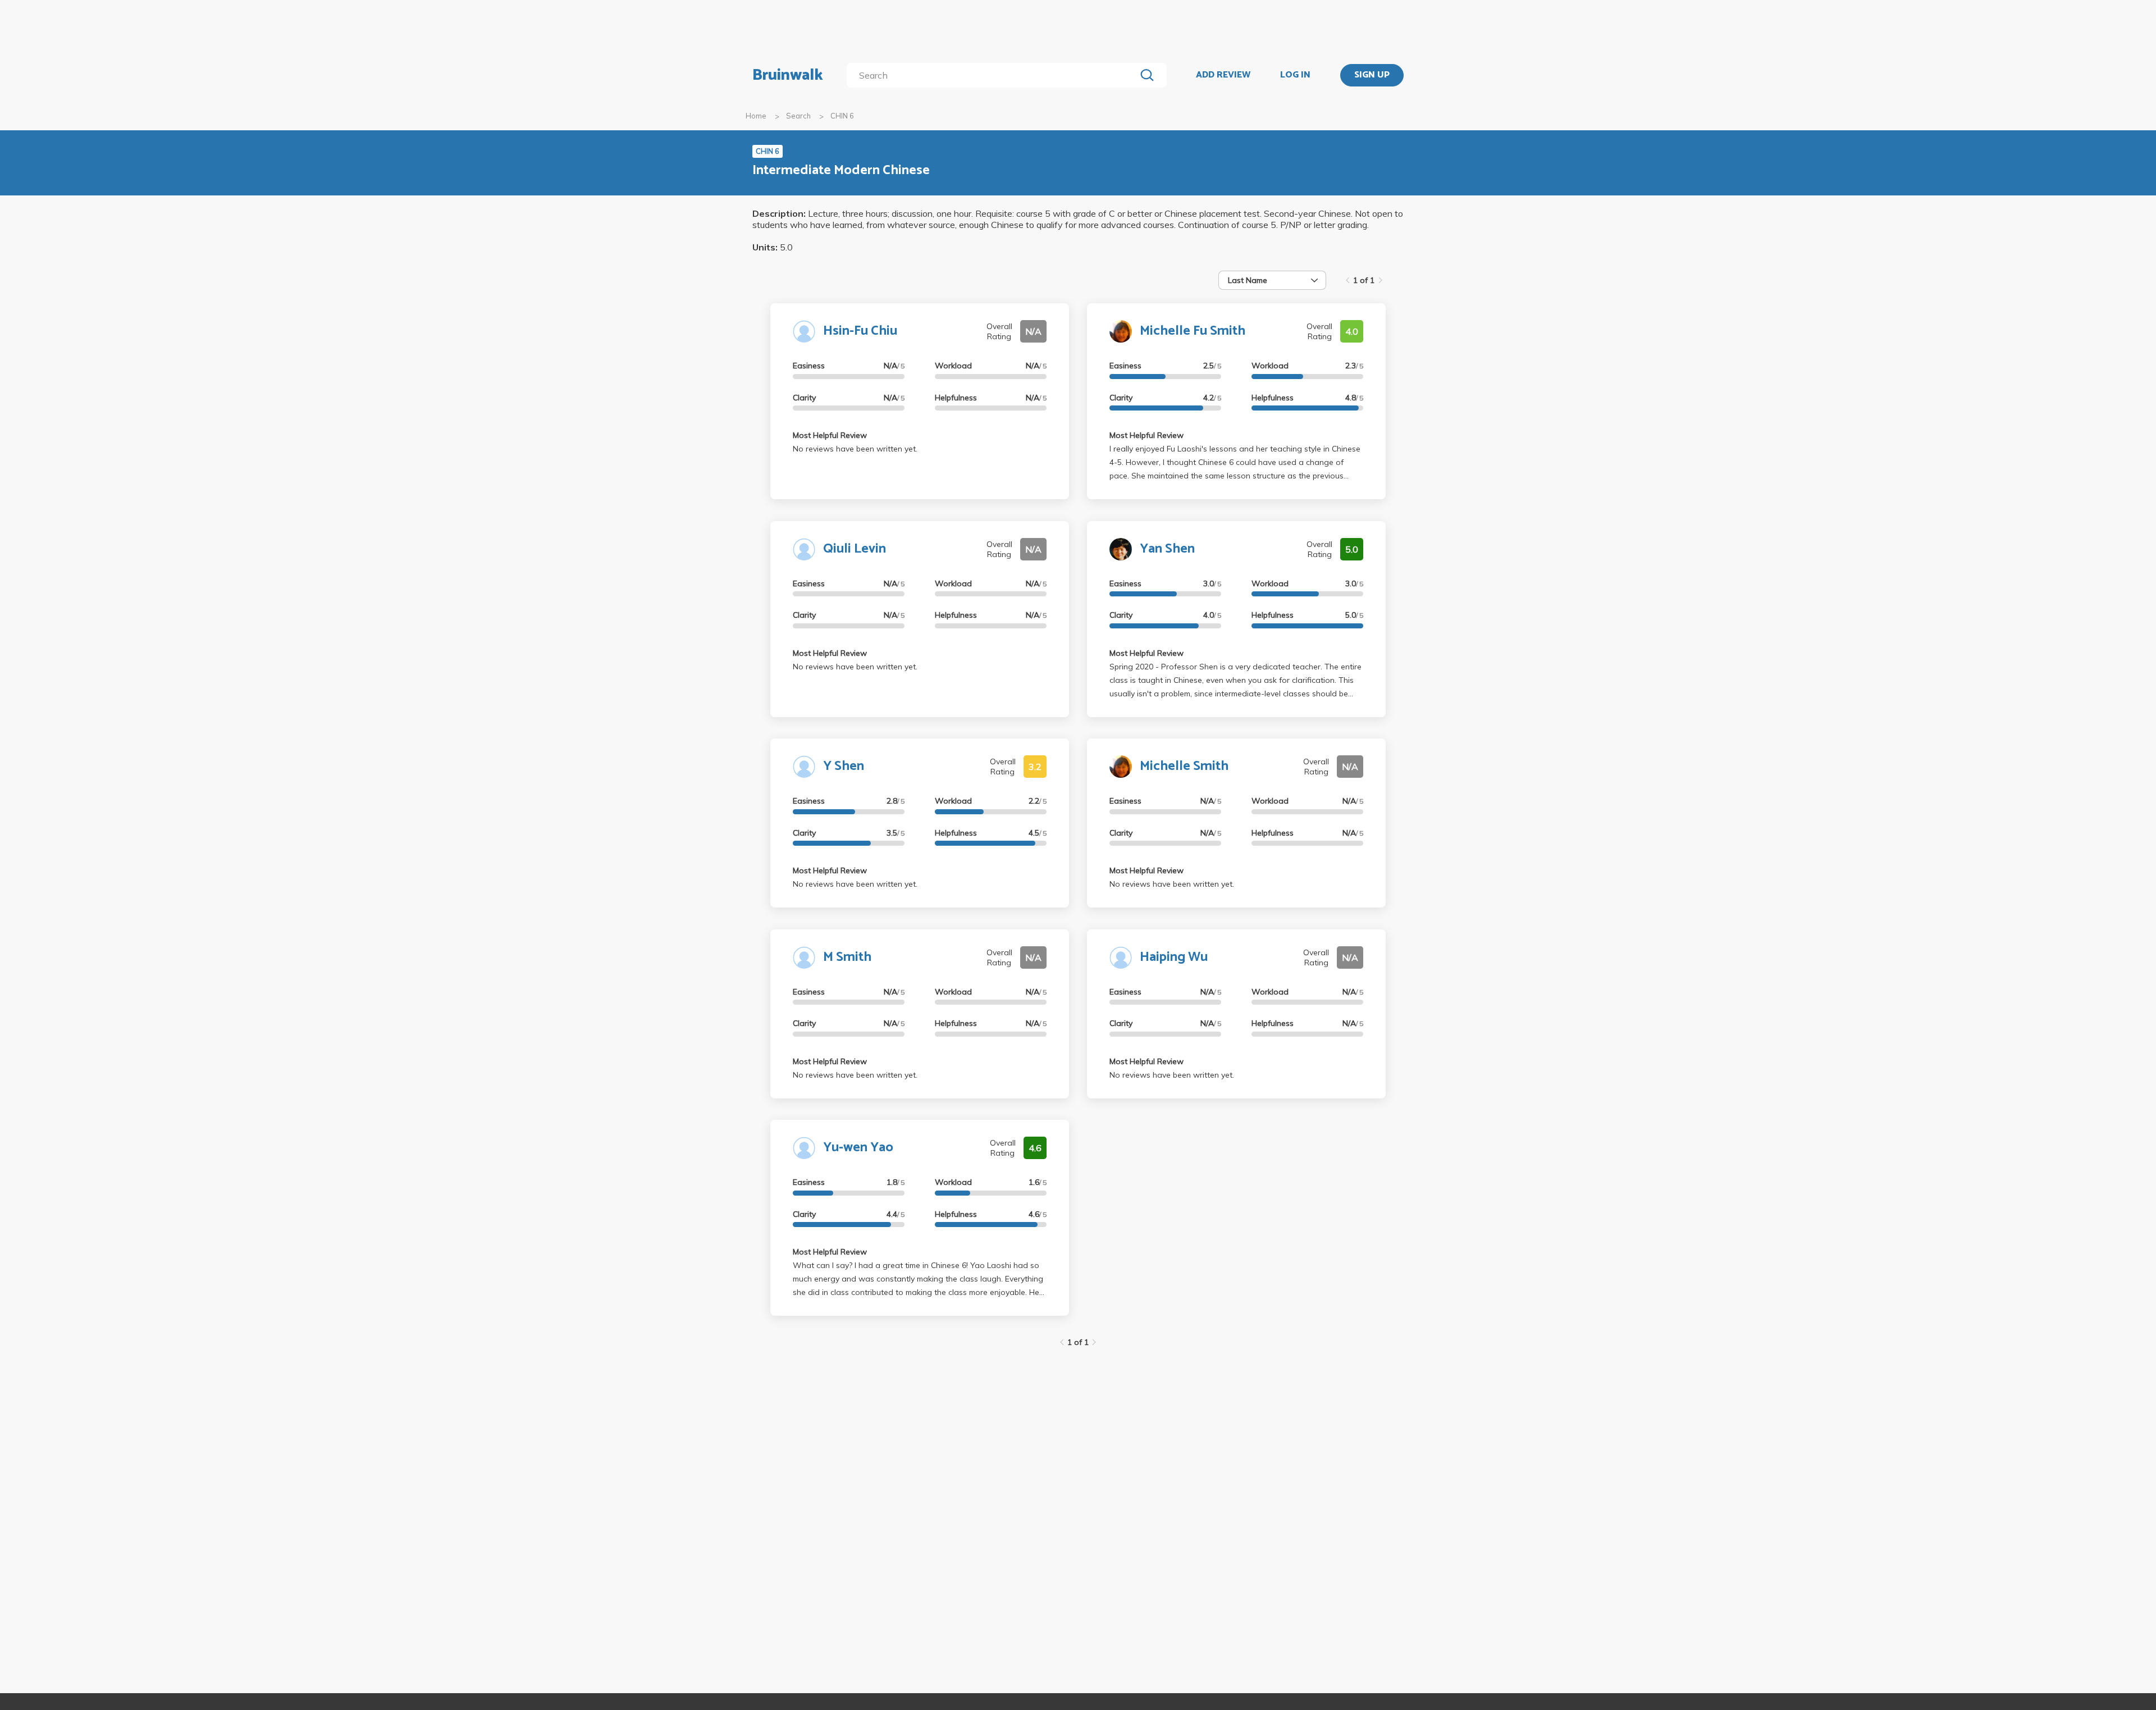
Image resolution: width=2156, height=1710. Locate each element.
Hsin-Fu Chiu (860, 331)
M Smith (847, 957)
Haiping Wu (1174, 957)
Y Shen (844, 766)
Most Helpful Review (830, 435)
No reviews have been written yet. (855, 449)
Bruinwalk (788, 75)
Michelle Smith (1184, 766)
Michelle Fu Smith (1193, 331)
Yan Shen (1167, 549)
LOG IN (1295, 75)
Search (798, 116)
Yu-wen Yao (858, 1148)
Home (756, 116)
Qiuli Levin (855, 549)
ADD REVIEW (1223, 75)
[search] (994, 75)
